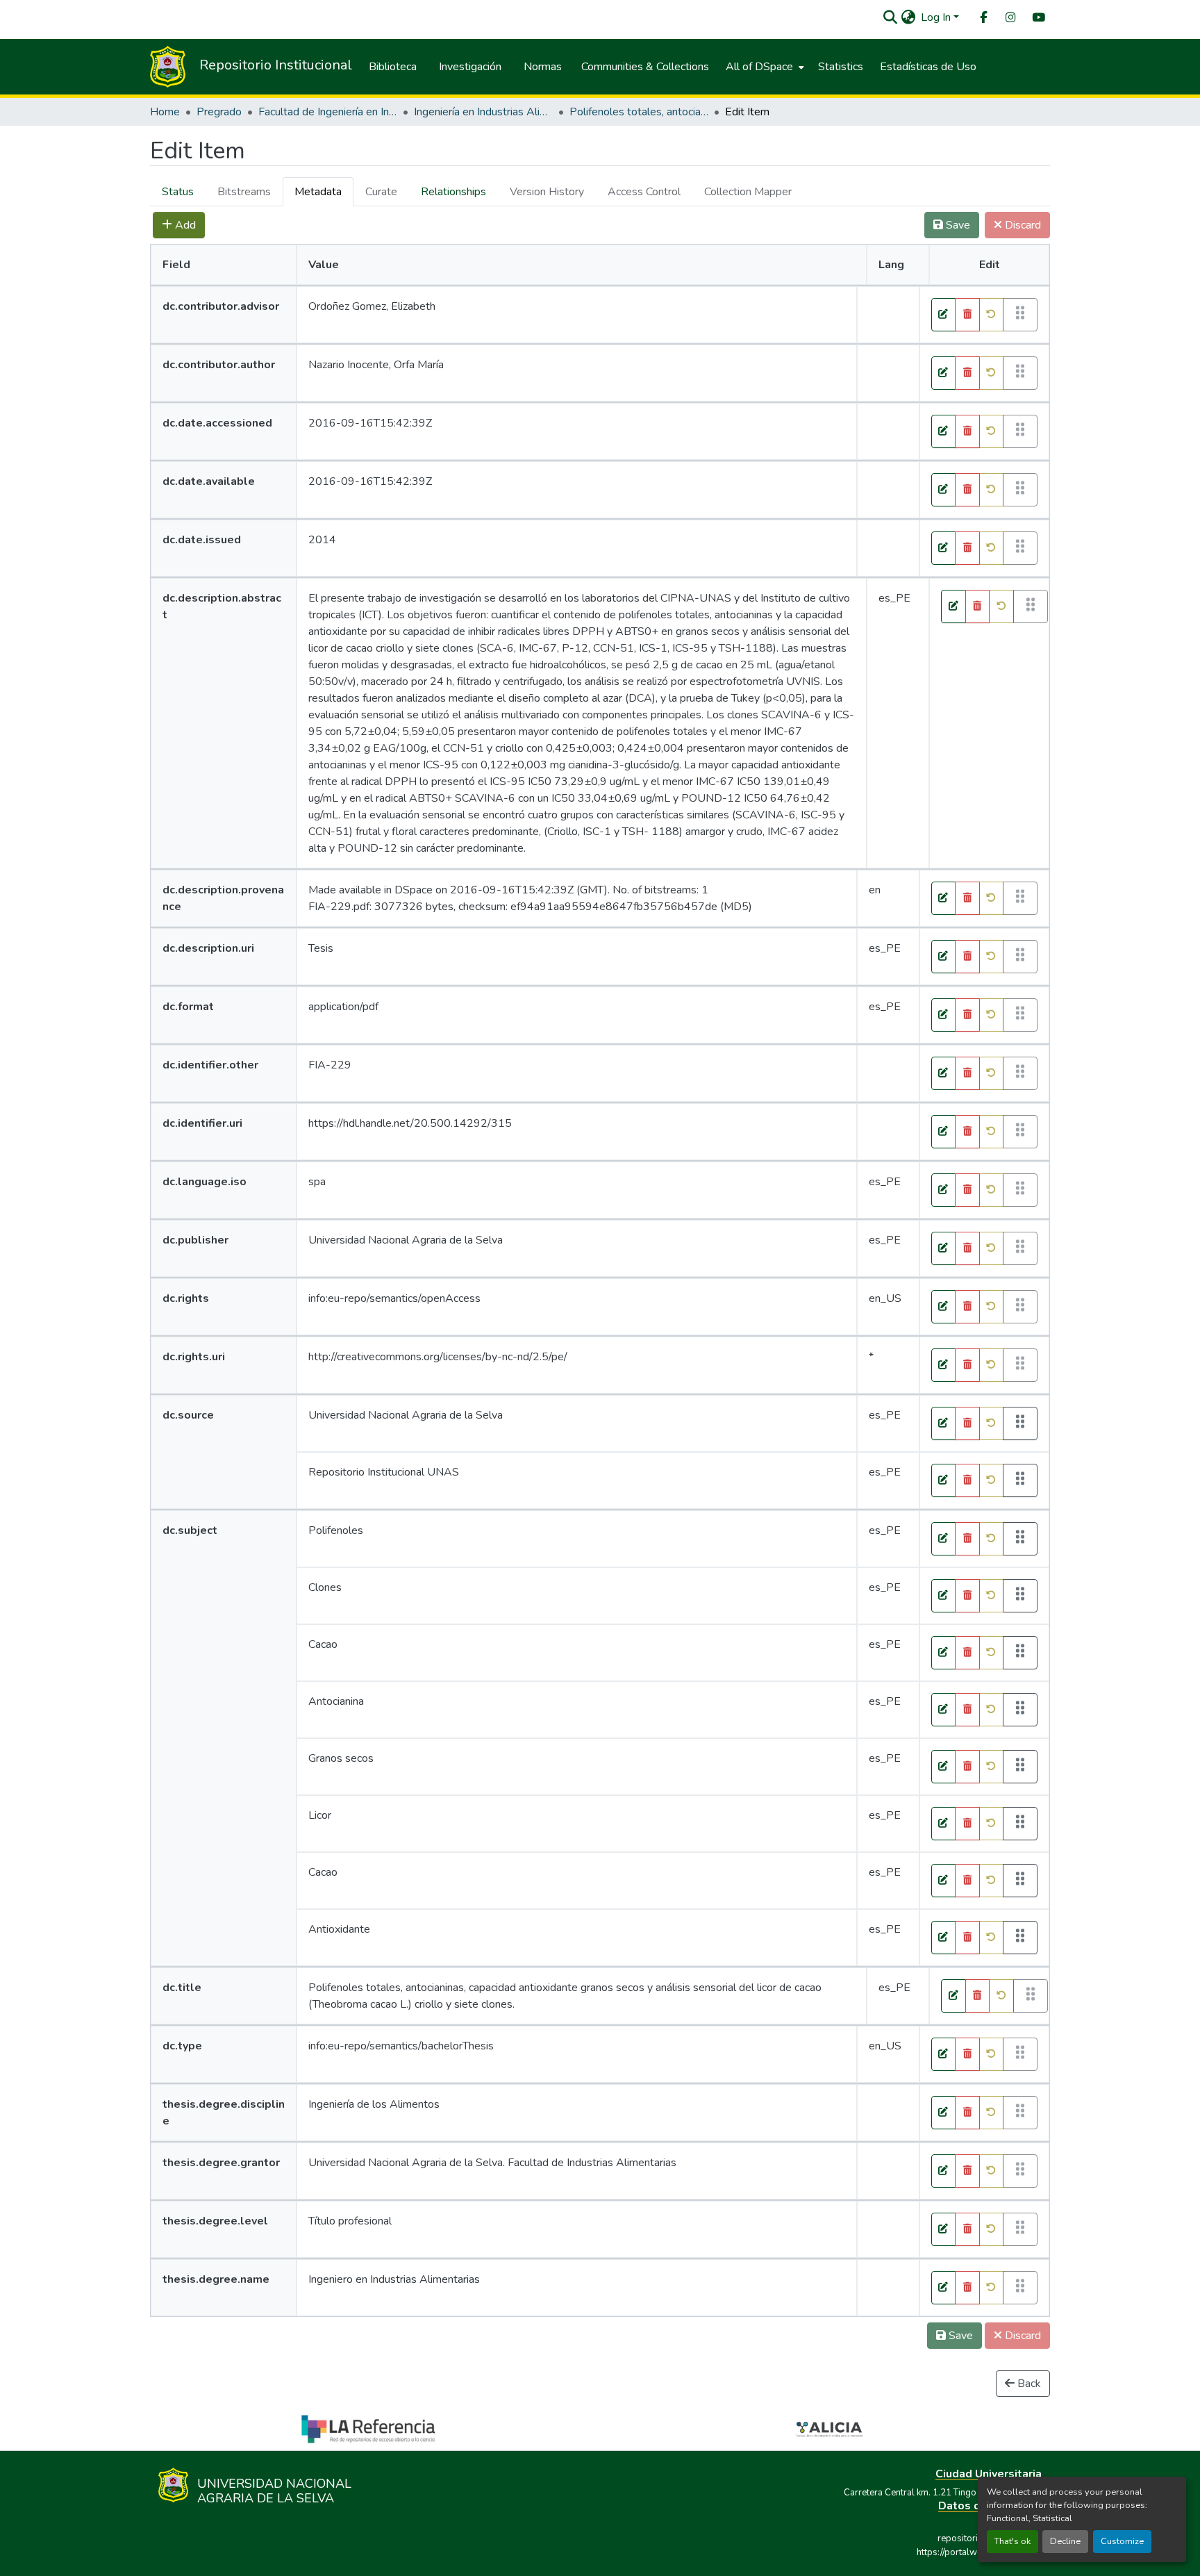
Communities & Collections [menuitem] (645, 67)
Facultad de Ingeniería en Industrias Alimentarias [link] (328, 112)
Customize (1122, 2541)
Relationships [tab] (453, 192)
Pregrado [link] (219, 112)
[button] (890, 17)
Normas (543, 67)
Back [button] (1028, 2384)
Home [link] (165, 112)
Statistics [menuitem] (841, 67)
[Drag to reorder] (1020, 1423)
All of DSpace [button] (759, 67)
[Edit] (944, 315)
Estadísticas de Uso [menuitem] (928, 67)
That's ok (1012, 2541)
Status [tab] (178, 192)
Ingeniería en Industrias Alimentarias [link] (483, 112)
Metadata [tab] (318, 192)
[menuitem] (983, 18)
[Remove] (967, 315)
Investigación (470, 67)
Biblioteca (393, 67)
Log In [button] (937, 17)
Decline (1065, 2541)
